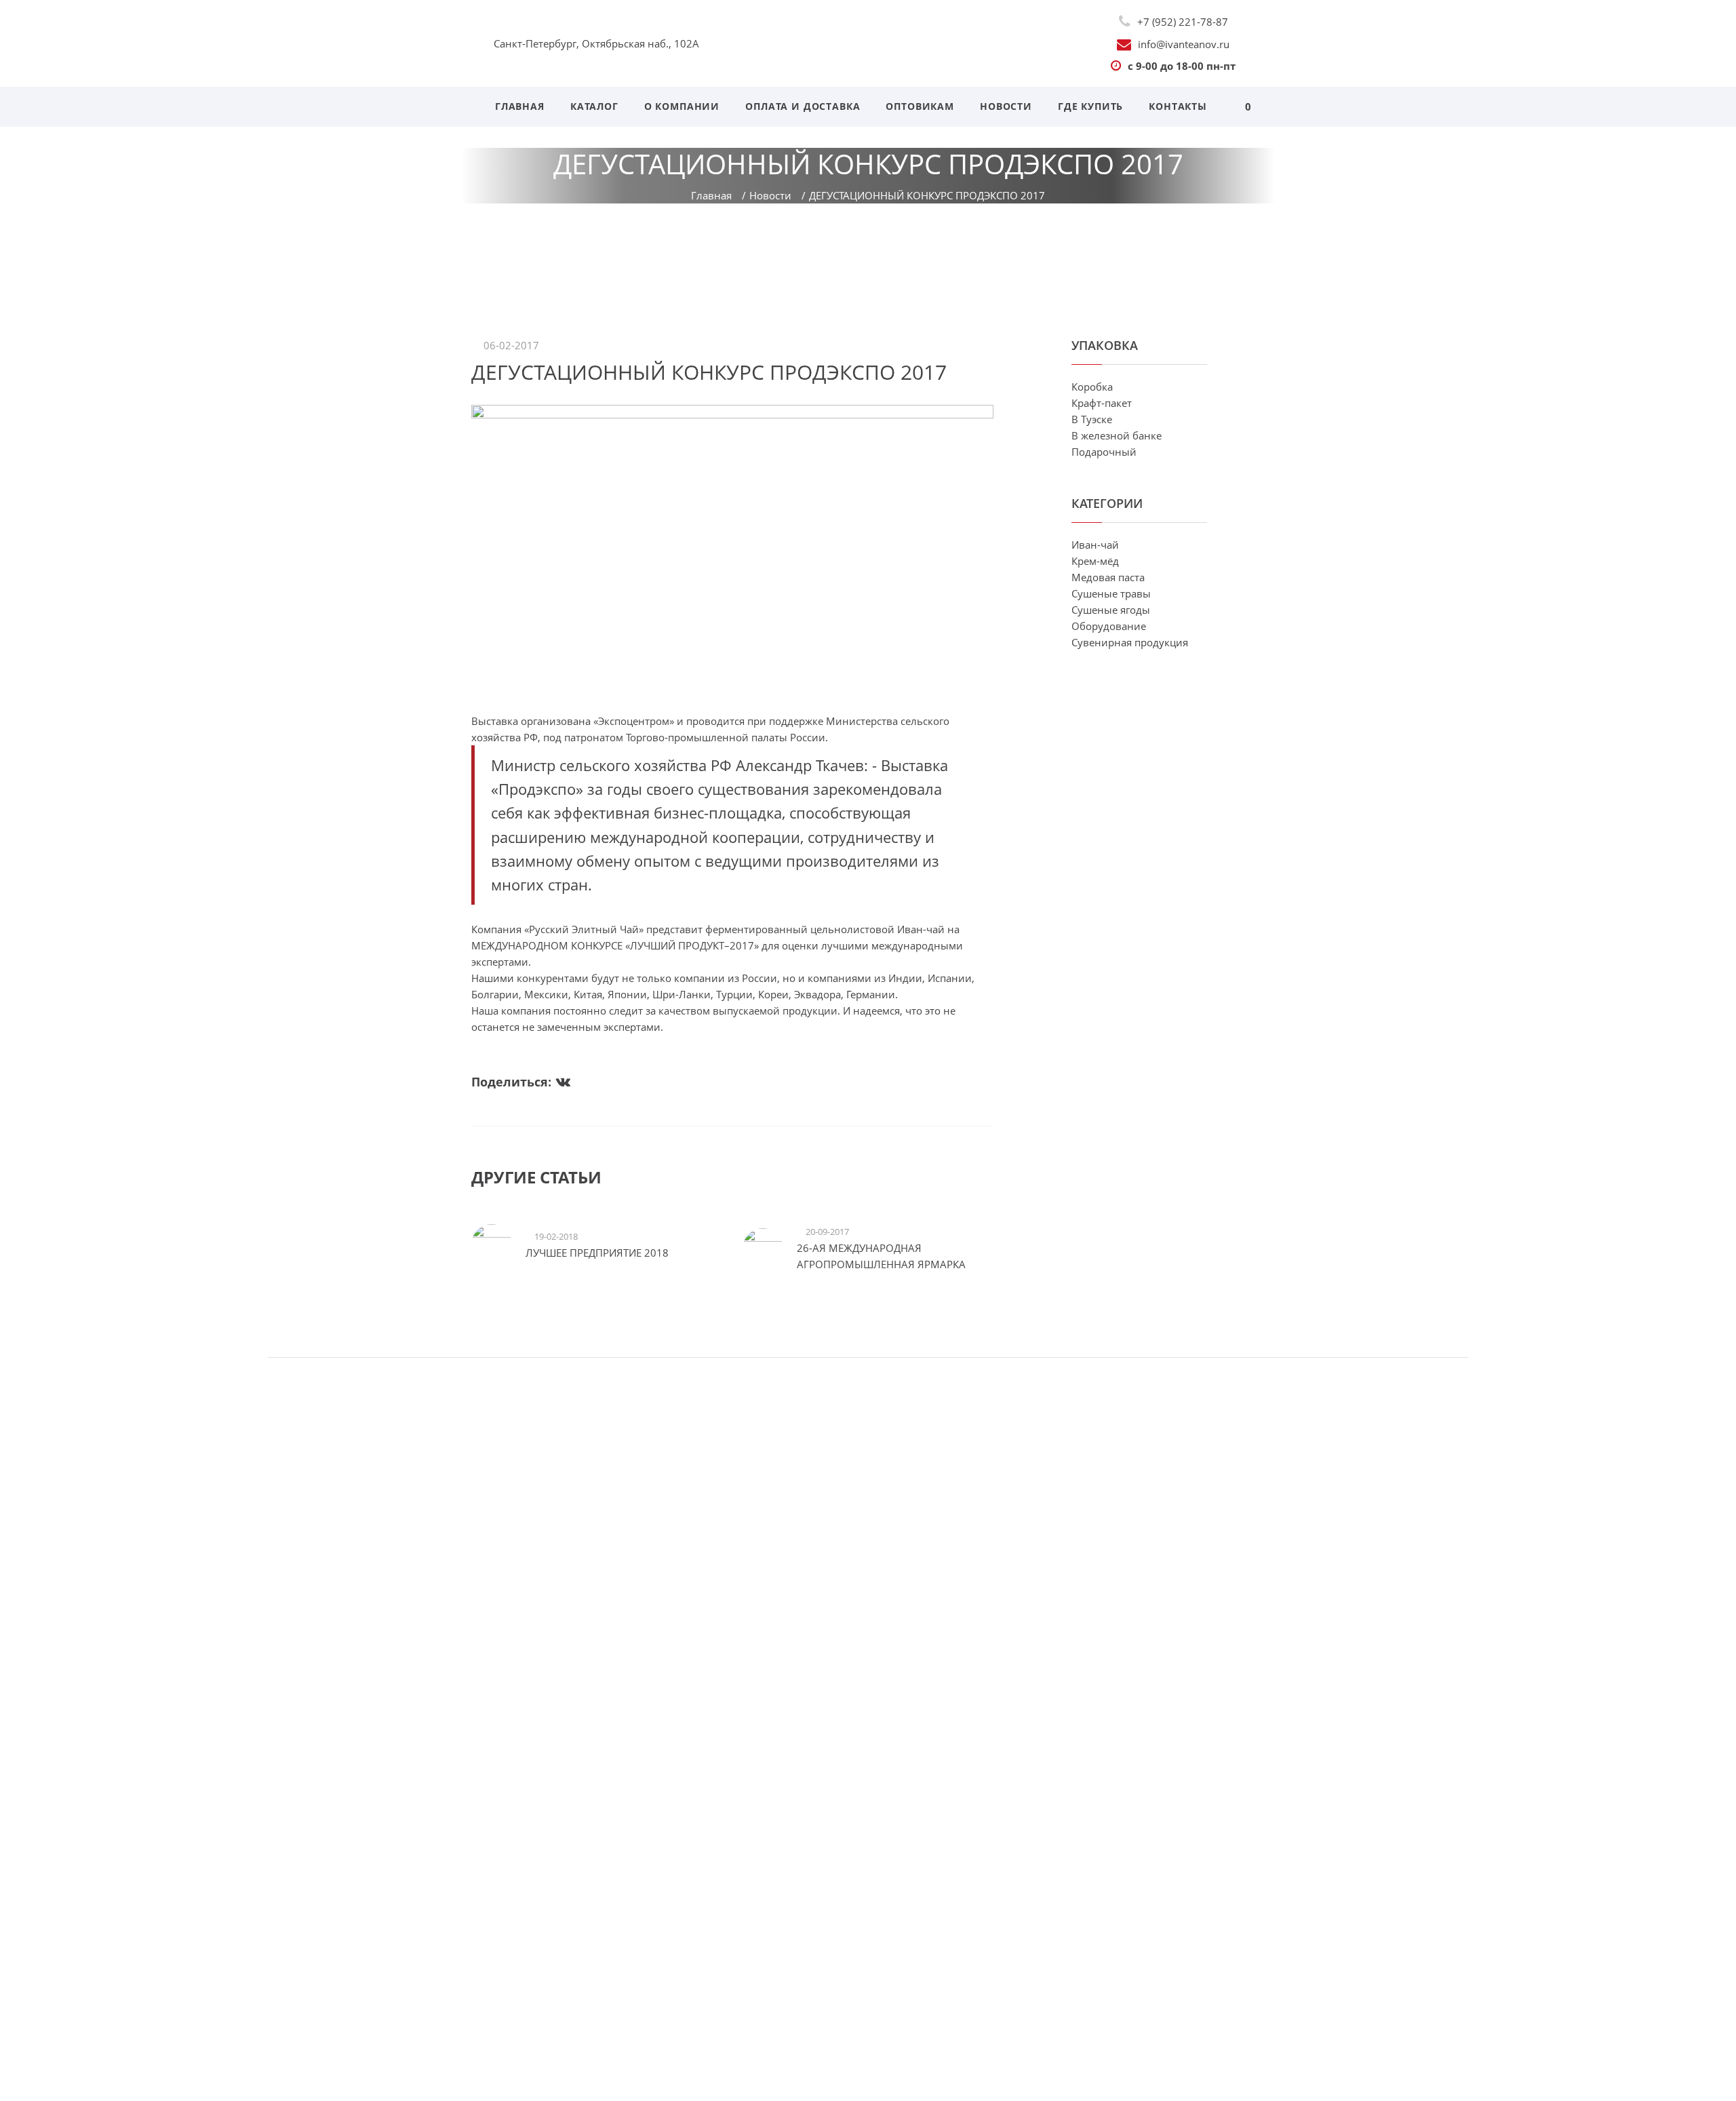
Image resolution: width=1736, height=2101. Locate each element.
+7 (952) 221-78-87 (1183, 22)
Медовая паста (1108, 577)
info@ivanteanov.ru (1184, 44)
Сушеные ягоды (1111, 610)
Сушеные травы (1111, 593)
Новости (770, 195)
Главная (711, 195)
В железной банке (1117, 435)
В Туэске (1092, 419)
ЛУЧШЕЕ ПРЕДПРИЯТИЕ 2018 (597, 1253)
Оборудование (1109, 626)
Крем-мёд (1095, 561)
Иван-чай (1095, 545)
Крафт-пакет (1102, 403)
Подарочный (1104, 452)
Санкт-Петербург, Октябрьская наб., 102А (596, 43)
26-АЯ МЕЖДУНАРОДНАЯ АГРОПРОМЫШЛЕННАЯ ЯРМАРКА (881, 1256)
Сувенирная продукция (1130, 642)
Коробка (1092, 387)
